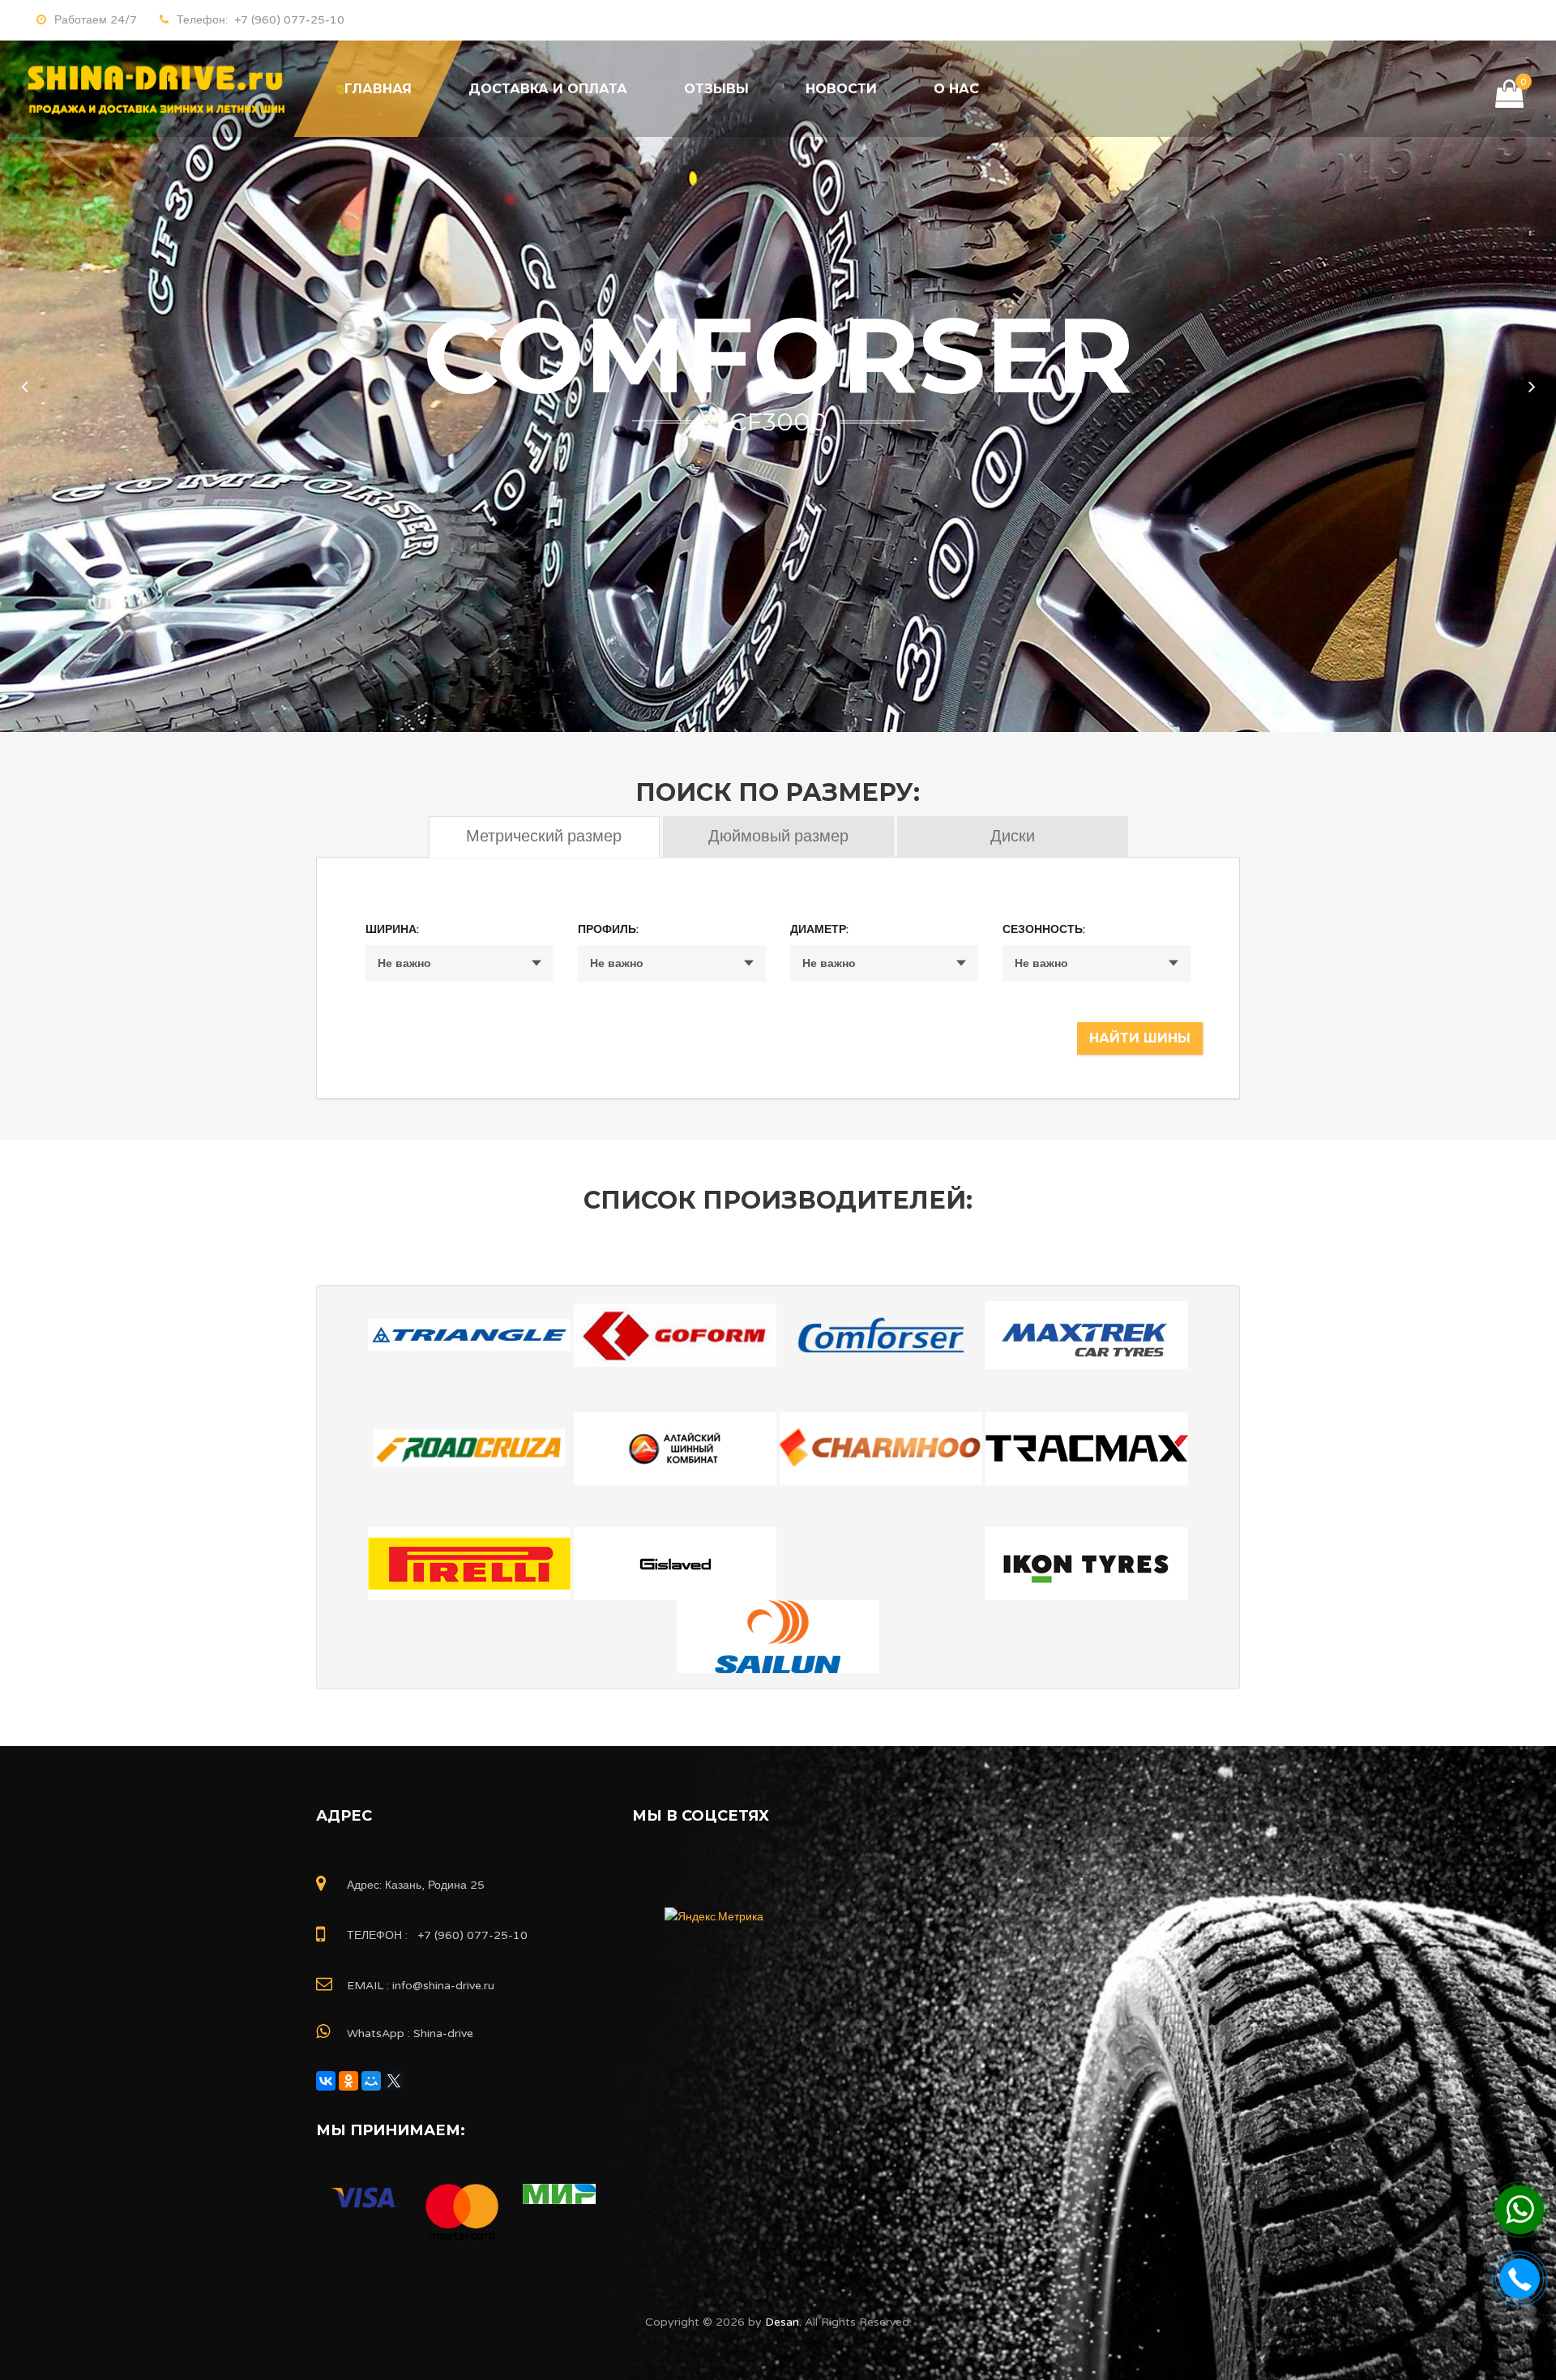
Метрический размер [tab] (544, 837)
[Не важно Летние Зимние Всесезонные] (1096, 963)
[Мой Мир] (371, 2081)
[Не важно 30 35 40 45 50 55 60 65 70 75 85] (672, 963)
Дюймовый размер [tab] (778, 837)
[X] (394, 2081)
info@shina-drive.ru (443, 1986)
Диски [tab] (1013, 837)
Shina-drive (443, 2033)
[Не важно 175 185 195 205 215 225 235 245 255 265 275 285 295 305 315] (460, 963)
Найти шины (1140, 1038)
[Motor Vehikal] (154, 89)
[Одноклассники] (348, 2081)
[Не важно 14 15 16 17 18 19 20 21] (884, 963)
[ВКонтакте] (326, 2081)
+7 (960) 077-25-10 (286, 20)
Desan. (782, 2322)
